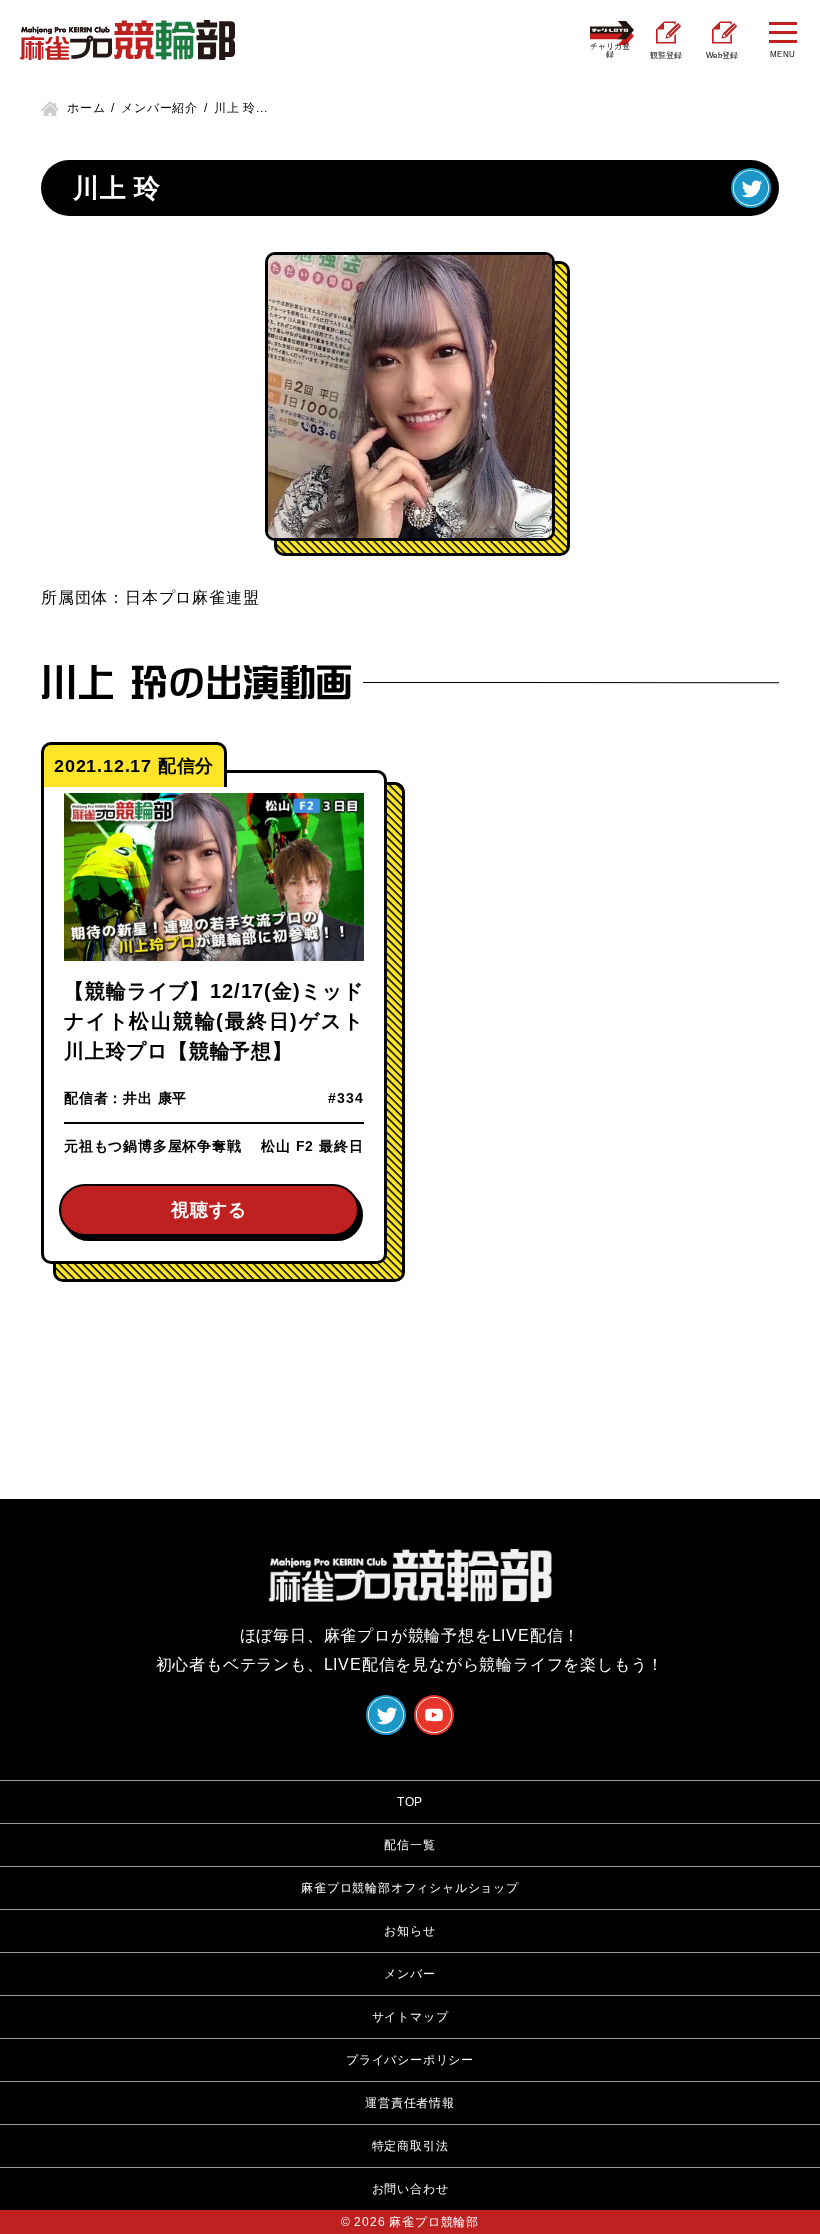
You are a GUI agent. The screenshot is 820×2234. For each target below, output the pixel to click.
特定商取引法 (410, 2146)
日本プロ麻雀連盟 (192, 597)
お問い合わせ (410, 2189)
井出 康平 (155, 1098)
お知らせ (409, 1931)
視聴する (208, 1210)
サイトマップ (410, 2017)
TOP (410, 1802)
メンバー (409, 1974)
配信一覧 (409, 1845)
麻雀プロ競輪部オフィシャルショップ (410, 1888)
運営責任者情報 (410, 2103)
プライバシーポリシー (410, 2060)
